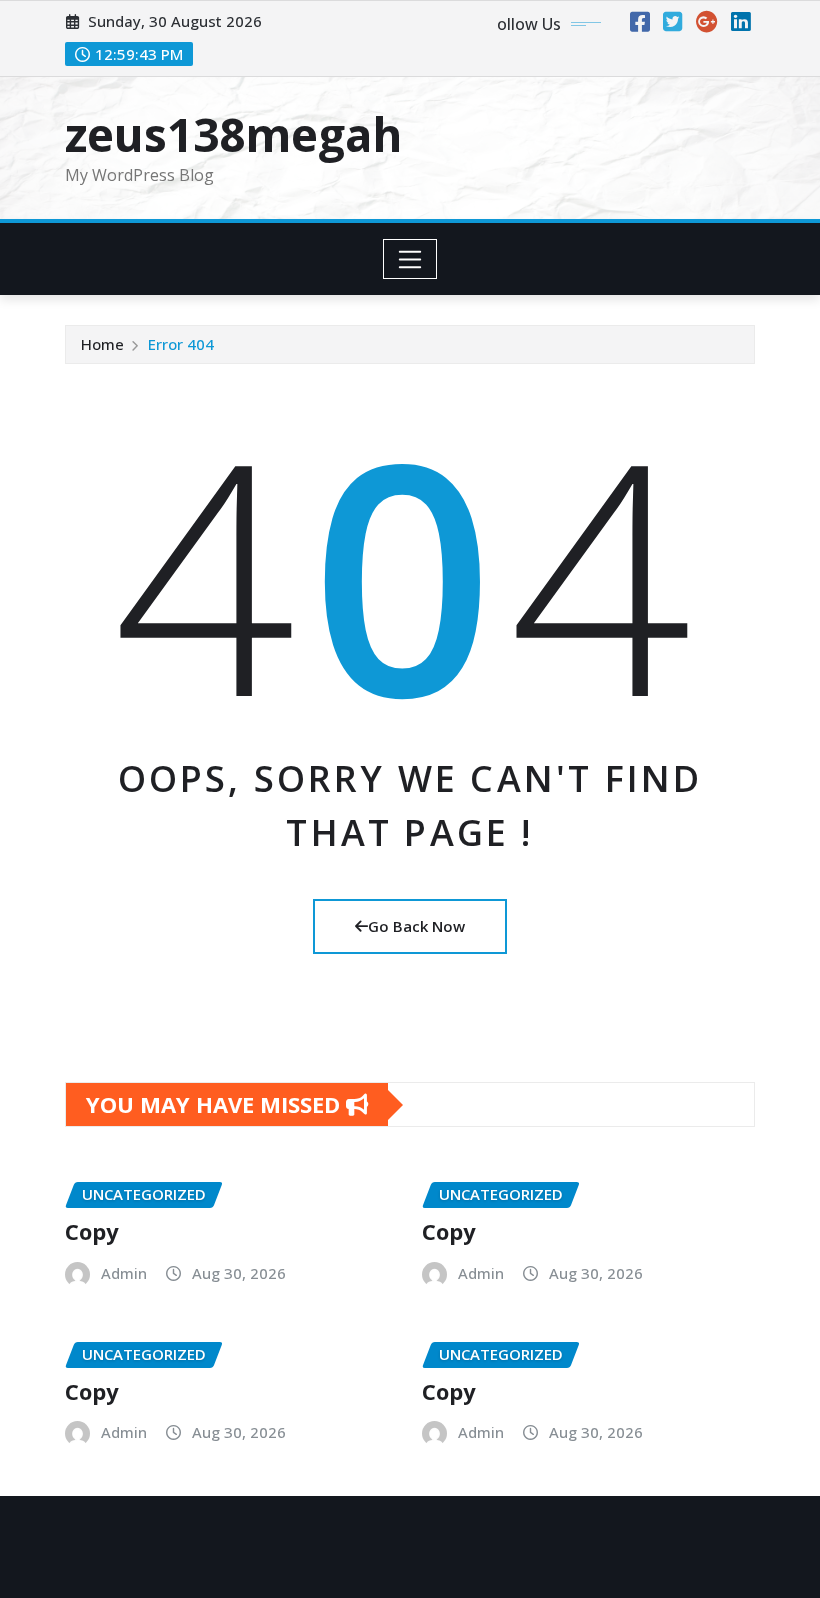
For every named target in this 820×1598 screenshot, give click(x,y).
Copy (92, 1231)
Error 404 (181, 344)
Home (102, 344)
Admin (124, 1273)
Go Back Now (416, 926)
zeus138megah (233, 134)
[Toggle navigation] (410, 259)
